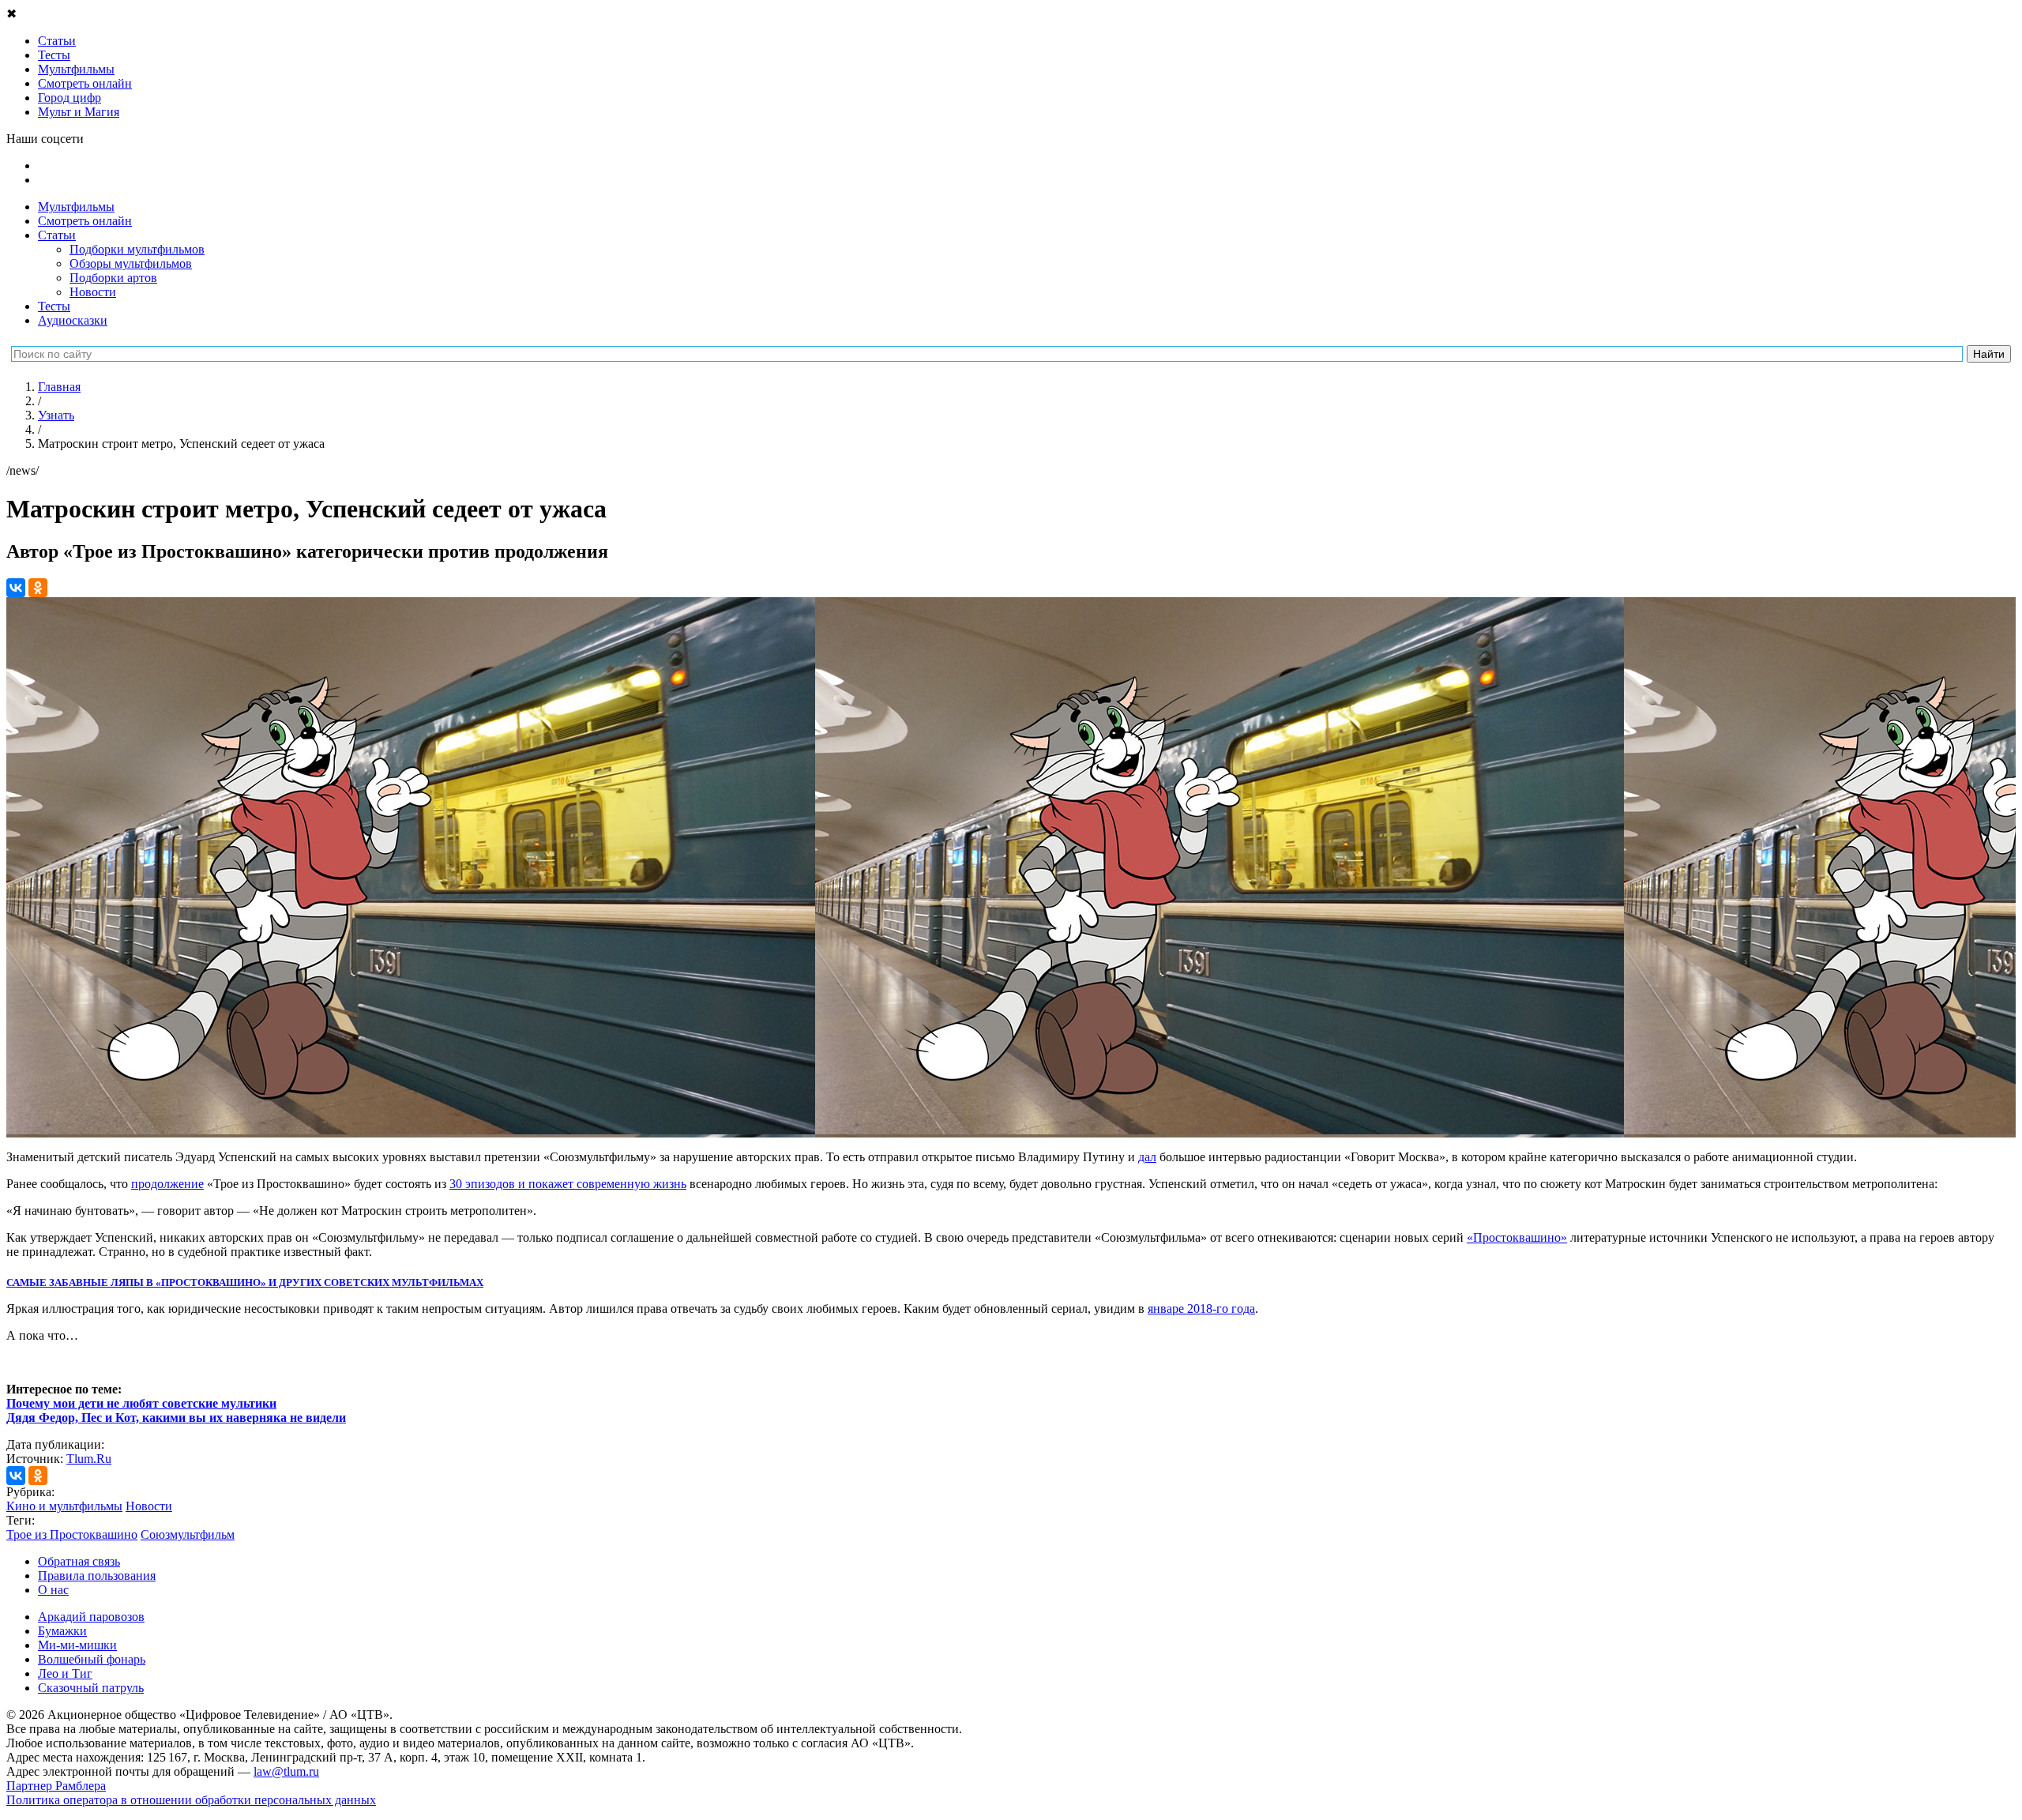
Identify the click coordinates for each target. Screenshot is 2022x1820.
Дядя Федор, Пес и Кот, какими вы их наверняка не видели (176, 1418)
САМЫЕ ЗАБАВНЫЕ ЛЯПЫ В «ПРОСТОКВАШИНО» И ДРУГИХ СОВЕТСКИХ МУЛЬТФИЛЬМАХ (245, 1282)
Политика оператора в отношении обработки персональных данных (191, 1800)
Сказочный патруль (91, 1688)
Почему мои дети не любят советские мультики (141, 1403)
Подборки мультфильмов (137, 249)
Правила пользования (97, 1576)
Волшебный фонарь (92, 1659)
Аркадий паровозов (91, 1617)
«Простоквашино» (1517, 1237)
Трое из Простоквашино (72, 1534)
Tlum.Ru (89, 1459)
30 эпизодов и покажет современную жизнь (568, 1184)
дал (1147, 1157)
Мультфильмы (76, 207)
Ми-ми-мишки (77, 1645)
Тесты (54, 306)
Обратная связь (79, 1561)
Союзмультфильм (188, 1534)
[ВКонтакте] (16, 588)
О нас (53, 1590)
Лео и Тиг (65, 1673)
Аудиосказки (73, 320)
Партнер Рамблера (56, 1786)
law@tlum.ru (286, 1771)
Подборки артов (113, 278)
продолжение (167, 1184)
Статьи (57, 235)
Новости (93, 292)
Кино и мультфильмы (64, 1506)
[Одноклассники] (38, 588)
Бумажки (62, 1631)
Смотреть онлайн (85, 221)
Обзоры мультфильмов (131, 263)
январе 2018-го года (1201, 1309)
